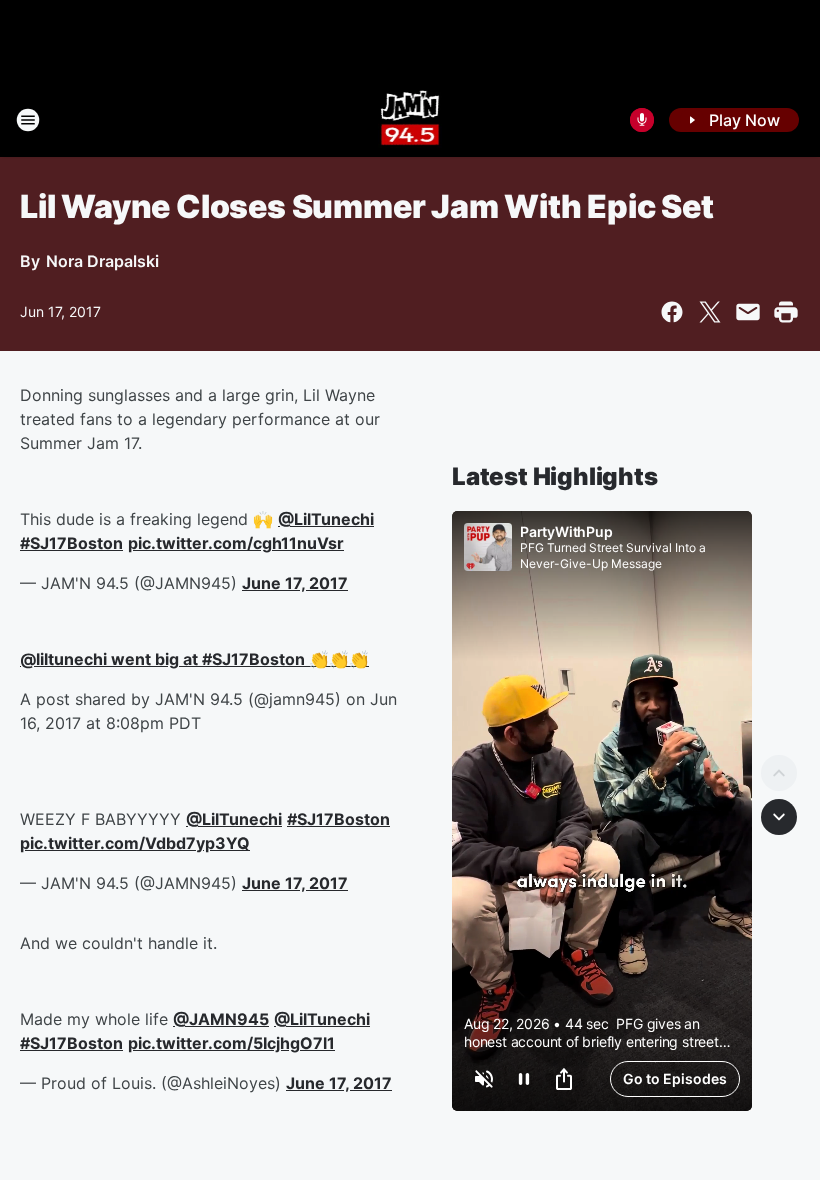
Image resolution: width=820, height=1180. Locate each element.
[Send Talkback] (642, 120)
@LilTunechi (326, 519)
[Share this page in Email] (748, 312)
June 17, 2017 (295, 583)
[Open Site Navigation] (28, 120)
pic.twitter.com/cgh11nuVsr (236, 543)
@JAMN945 (221, 1019)
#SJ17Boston (71, 543)
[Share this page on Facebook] (672, 312)
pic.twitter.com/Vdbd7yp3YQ (135, 843)
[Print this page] (786, 312)
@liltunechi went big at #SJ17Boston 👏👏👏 (194, 659)
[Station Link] (410, 120)
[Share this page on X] (710, 312)
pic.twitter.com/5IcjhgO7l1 (231, 1043)
